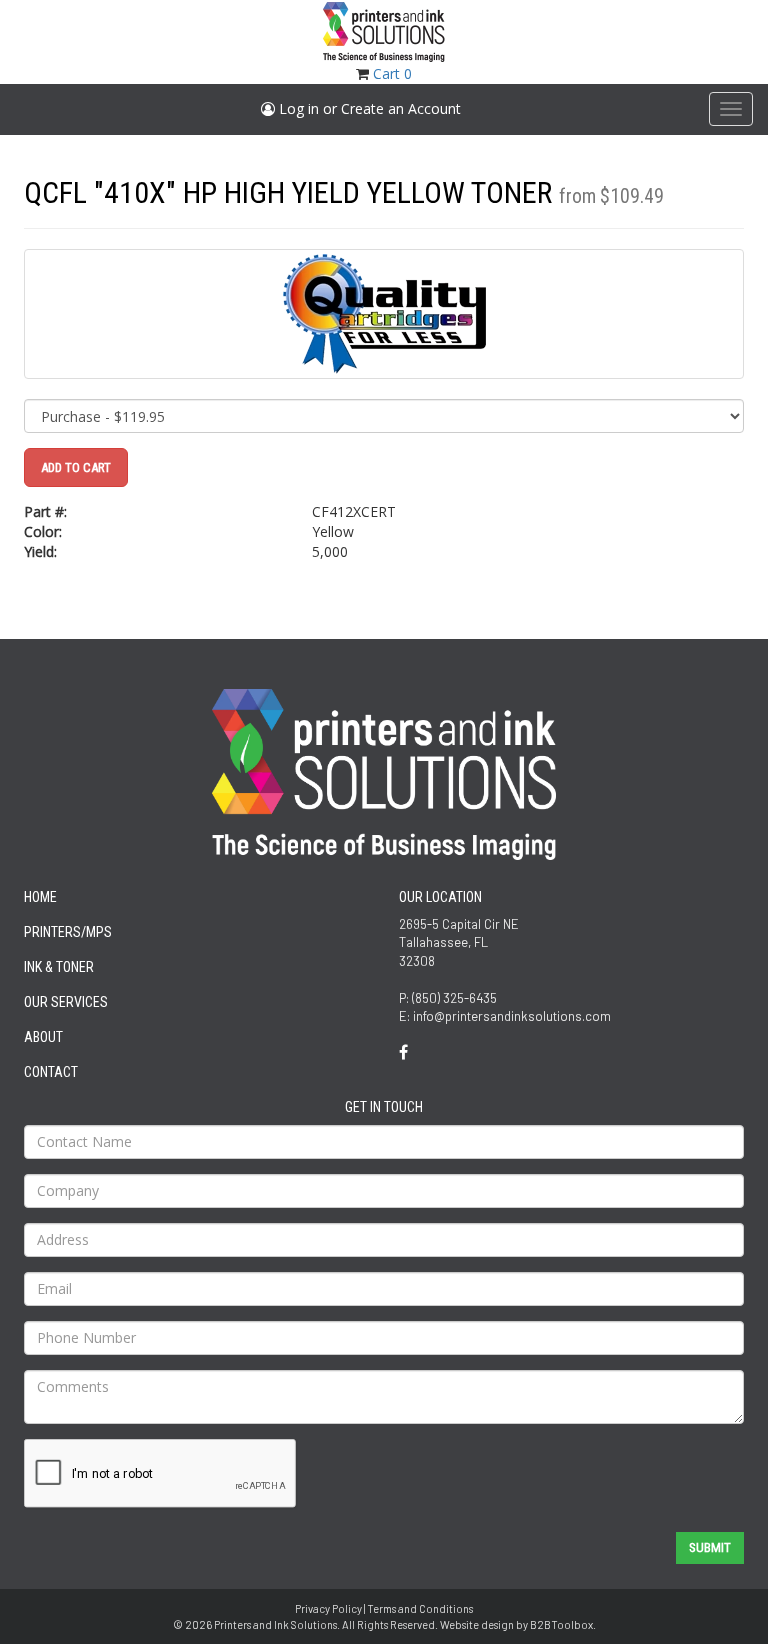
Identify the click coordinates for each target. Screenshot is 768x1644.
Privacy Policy (328, 1608)
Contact (51, 1072)
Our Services (66, 1002)
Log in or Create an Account (368, 108)
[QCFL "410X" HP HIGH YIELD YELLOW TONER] (384, 314)
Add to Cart (76, 467)
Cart (392, 73)
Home (40, 897)
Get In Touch (384, 1107)
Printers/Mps (68, 932)
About (43, 1037)
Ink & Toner (59, 967)
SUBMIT (710, 1547)
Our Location (440, 897)
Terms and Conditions (420, 1608)
